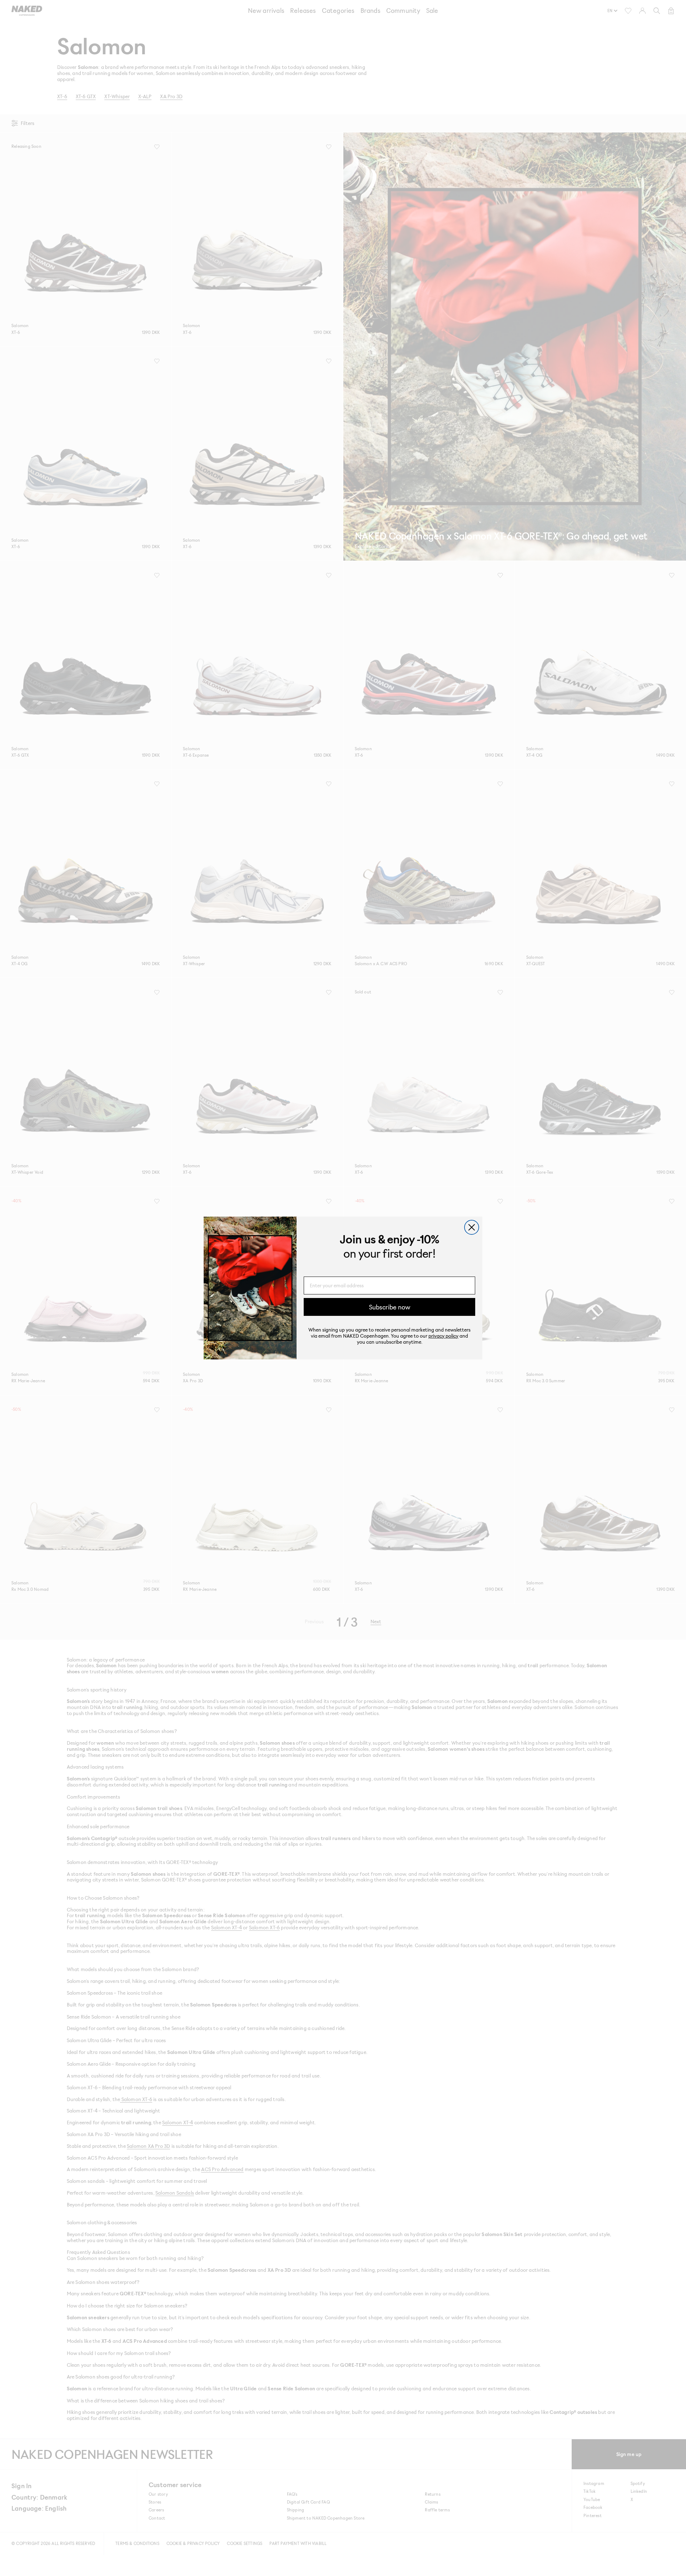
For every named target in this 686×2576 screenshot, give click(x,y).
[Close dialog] (472, 1227)
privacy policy (443, 1336)
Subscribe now (390, 1307)
